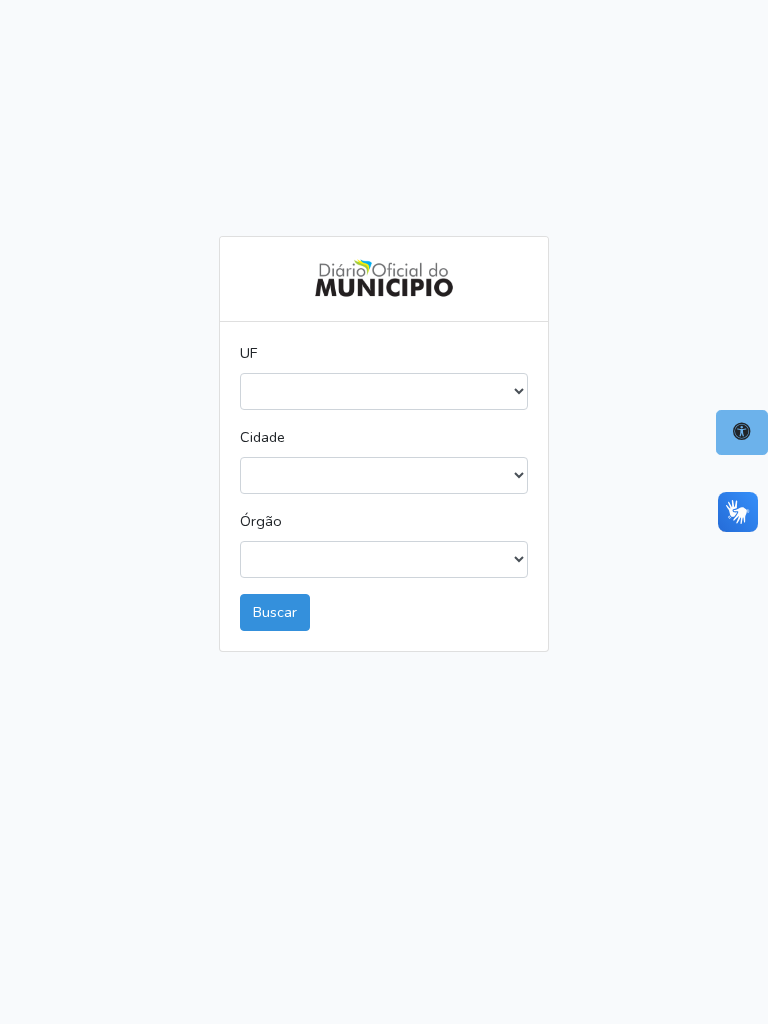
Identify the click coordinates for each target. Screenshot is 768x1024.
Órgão (261, 521)
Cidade (262, 437)
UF (248, 353)
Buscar (275, 612)
